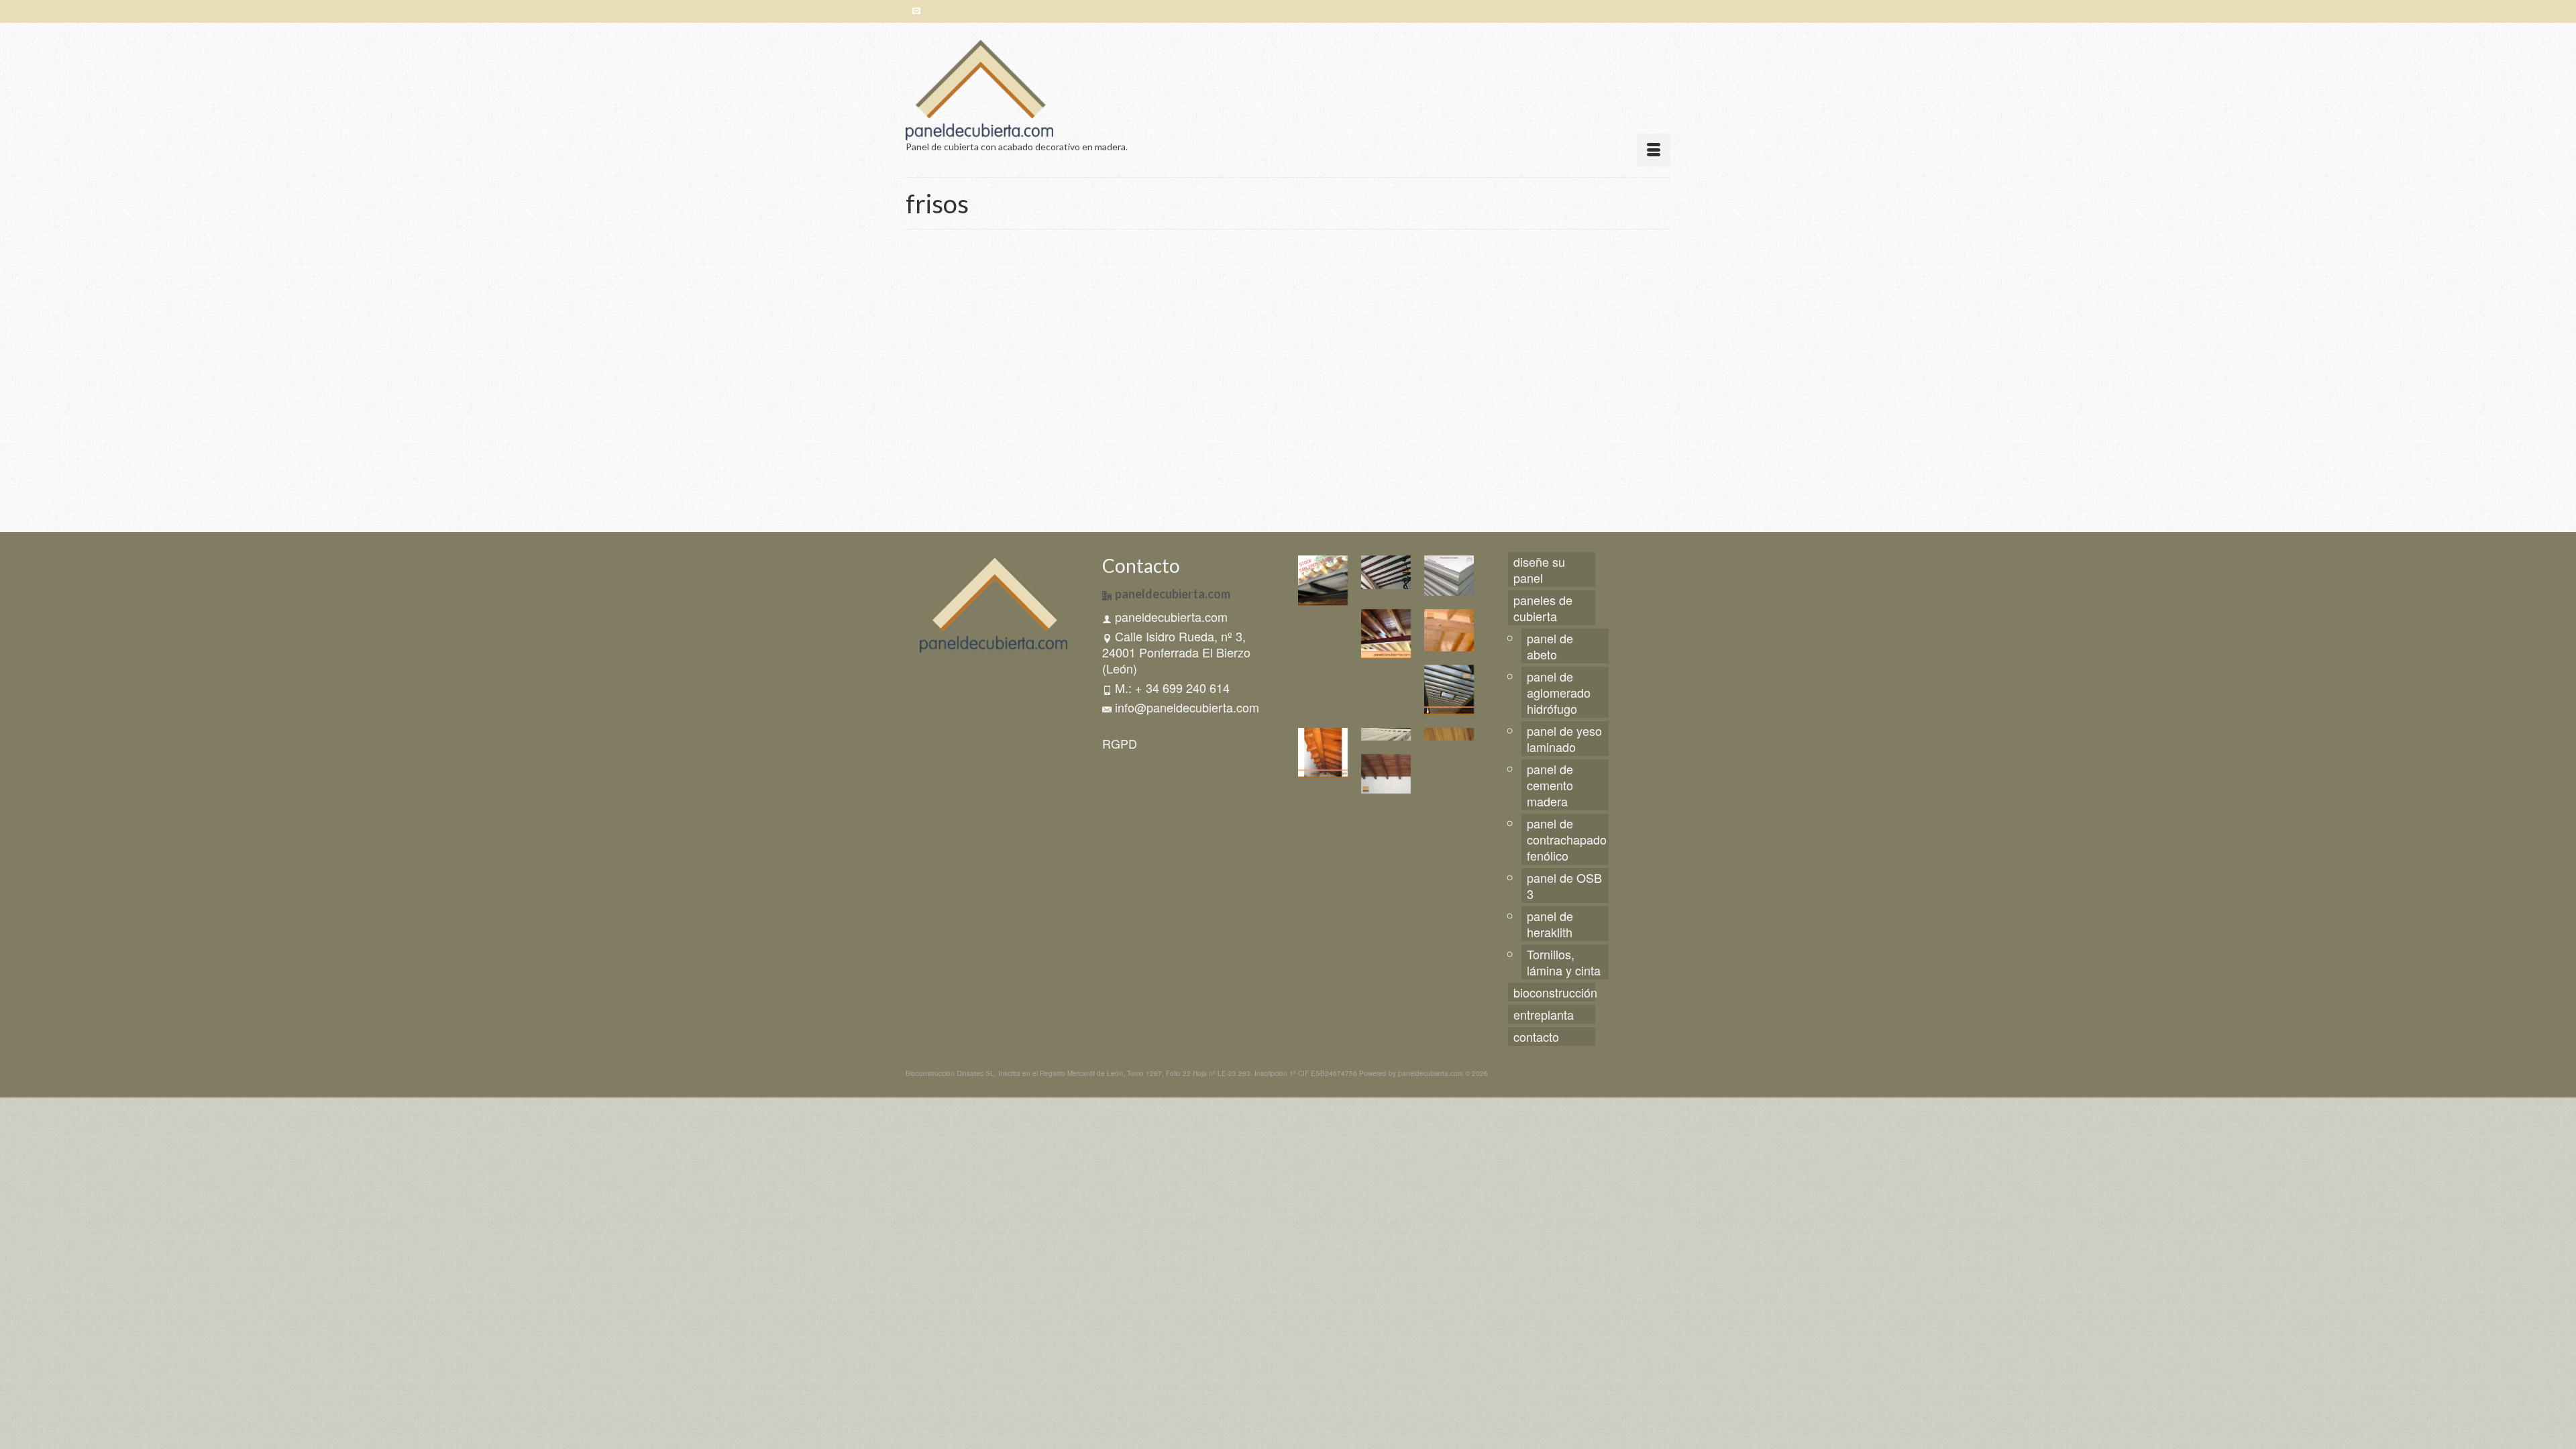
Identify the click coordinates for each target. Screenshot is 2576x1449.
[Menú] (1654, 150)
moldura (1225, 362)
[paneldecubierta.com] (1026, 90)
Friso (1181, 362)
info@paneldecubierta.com (1187, 707)
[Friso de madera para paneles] (1027, 384)
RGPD (1120, 743)
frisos (1201, 362)
